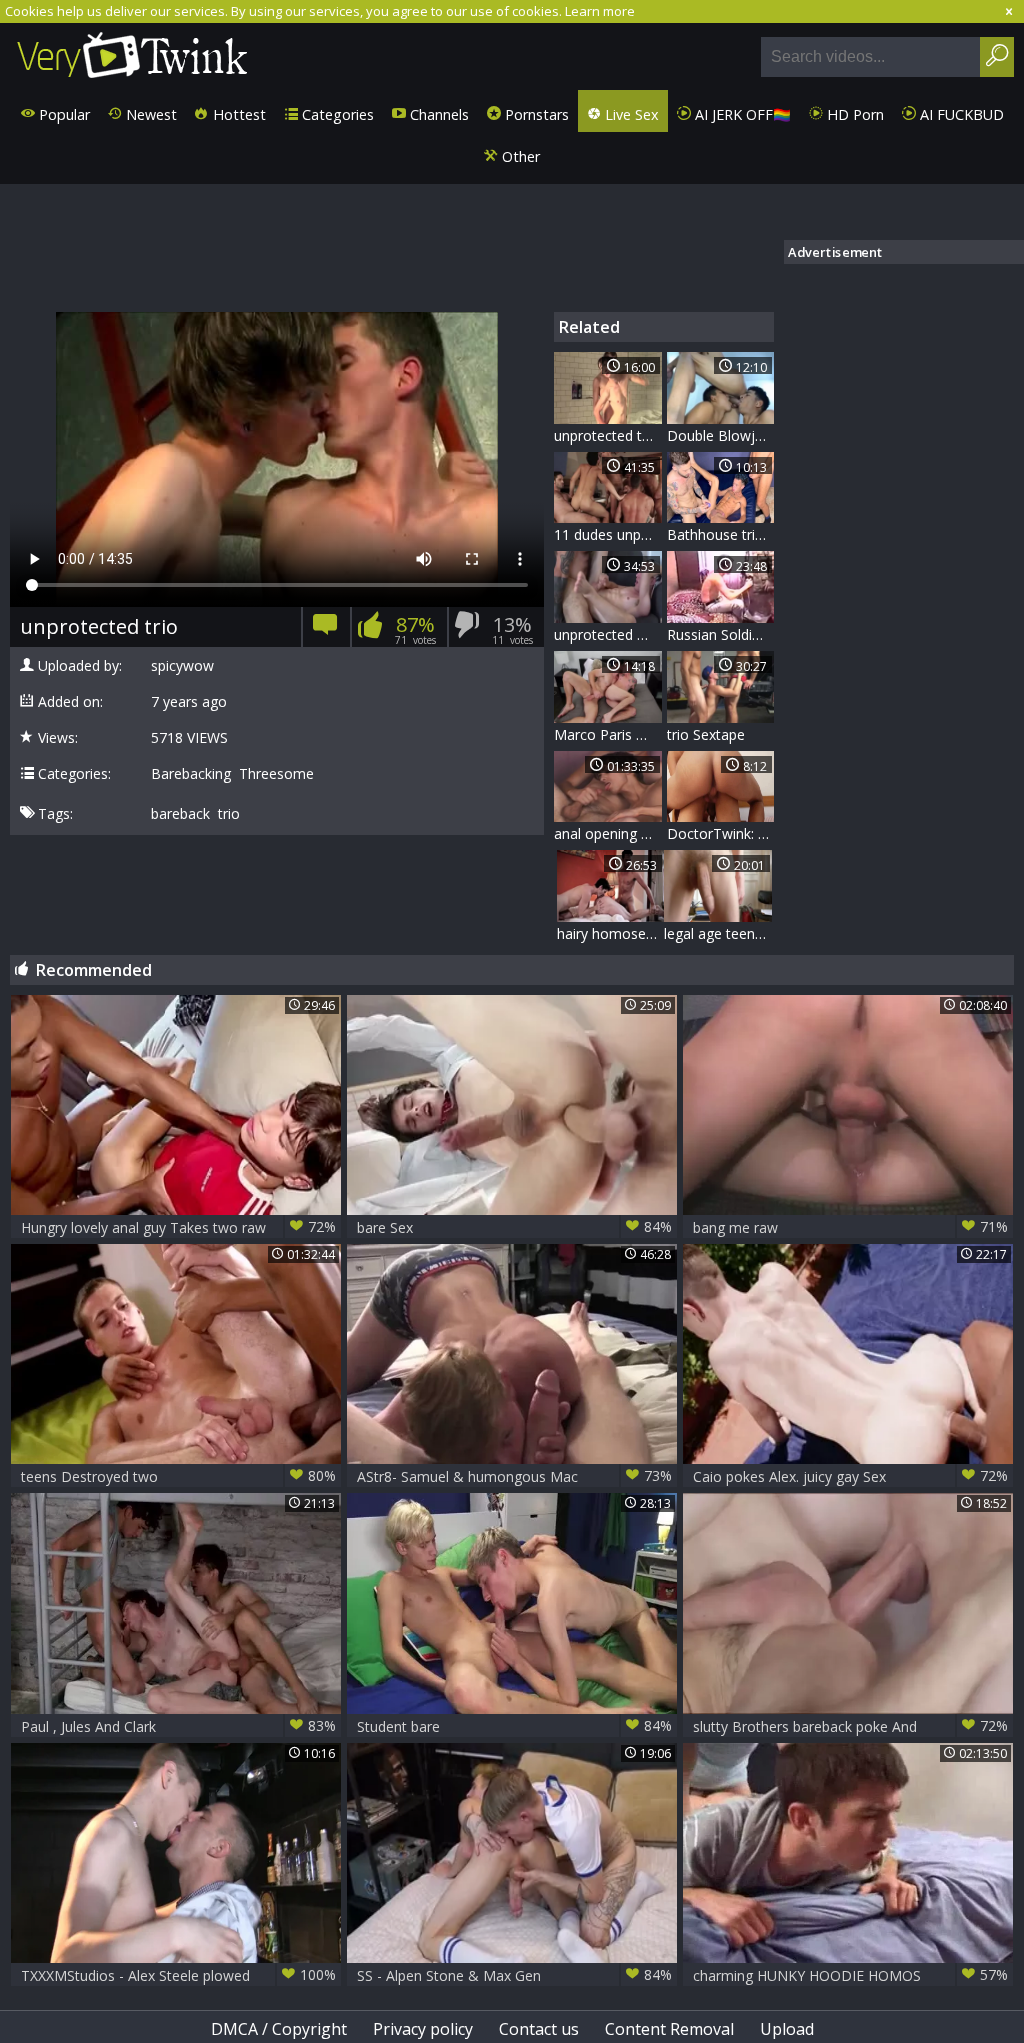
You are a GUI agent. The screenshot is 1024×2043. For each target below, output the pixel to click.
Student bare (514, 1726)
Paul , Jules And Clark (178, 1726)
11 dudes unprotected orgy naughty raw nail (608, 534)
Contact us (539, 2029)
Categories (336, 114)
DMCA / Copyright (279, 2029)
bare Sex (514, 1227)
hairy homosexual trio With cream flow (611, 933)
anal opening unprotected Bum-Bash (608, 833)
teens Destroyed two (178, 1476)
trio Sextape (706, 734)
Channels (437, 114)
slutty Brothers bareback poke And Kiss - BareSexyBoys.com (850, 1726)
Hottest (237, 114)
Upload (787, 2029)
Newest (149, 114)
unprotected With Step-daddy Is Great (608, 634)
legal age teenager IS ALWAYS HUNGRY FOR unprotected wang (718, 933)
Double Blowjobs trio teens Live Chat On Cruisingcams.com (721, 435)
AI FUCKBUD (960, 114)
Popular (62, 114)
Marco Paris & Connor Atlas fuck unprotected (608, 734)
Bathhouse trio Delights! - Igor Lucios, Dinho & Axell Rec (721, 534)
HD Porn (853, 114)
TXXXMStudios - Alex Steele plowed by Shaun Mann (178, 1975)
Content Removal (669, 2029)
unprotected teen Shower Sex (608, 435)
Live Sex (630, 114)
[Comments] (325, 630)
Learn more (600, 11)
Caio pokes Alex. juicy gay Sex (850, 1476)
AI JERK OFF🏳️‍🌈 (741, 114)
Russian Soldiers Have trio (721, 634)
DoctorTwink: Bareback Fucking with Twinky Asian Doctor (721, 833)
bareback (180, 814)
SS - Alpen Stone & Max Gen (514, 1975)
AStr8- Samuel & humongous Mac (514, 1476)
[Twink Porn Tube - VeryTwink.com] (132, 56)
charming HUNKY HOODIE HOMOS (850, 1975)
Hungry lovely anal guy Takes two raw (178, 1227)
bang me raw (850, 1227)
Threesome (276, 774)
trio (229, 814)
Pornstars (535, 114)
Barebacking (191, 774)
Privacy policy (423, 2029)
